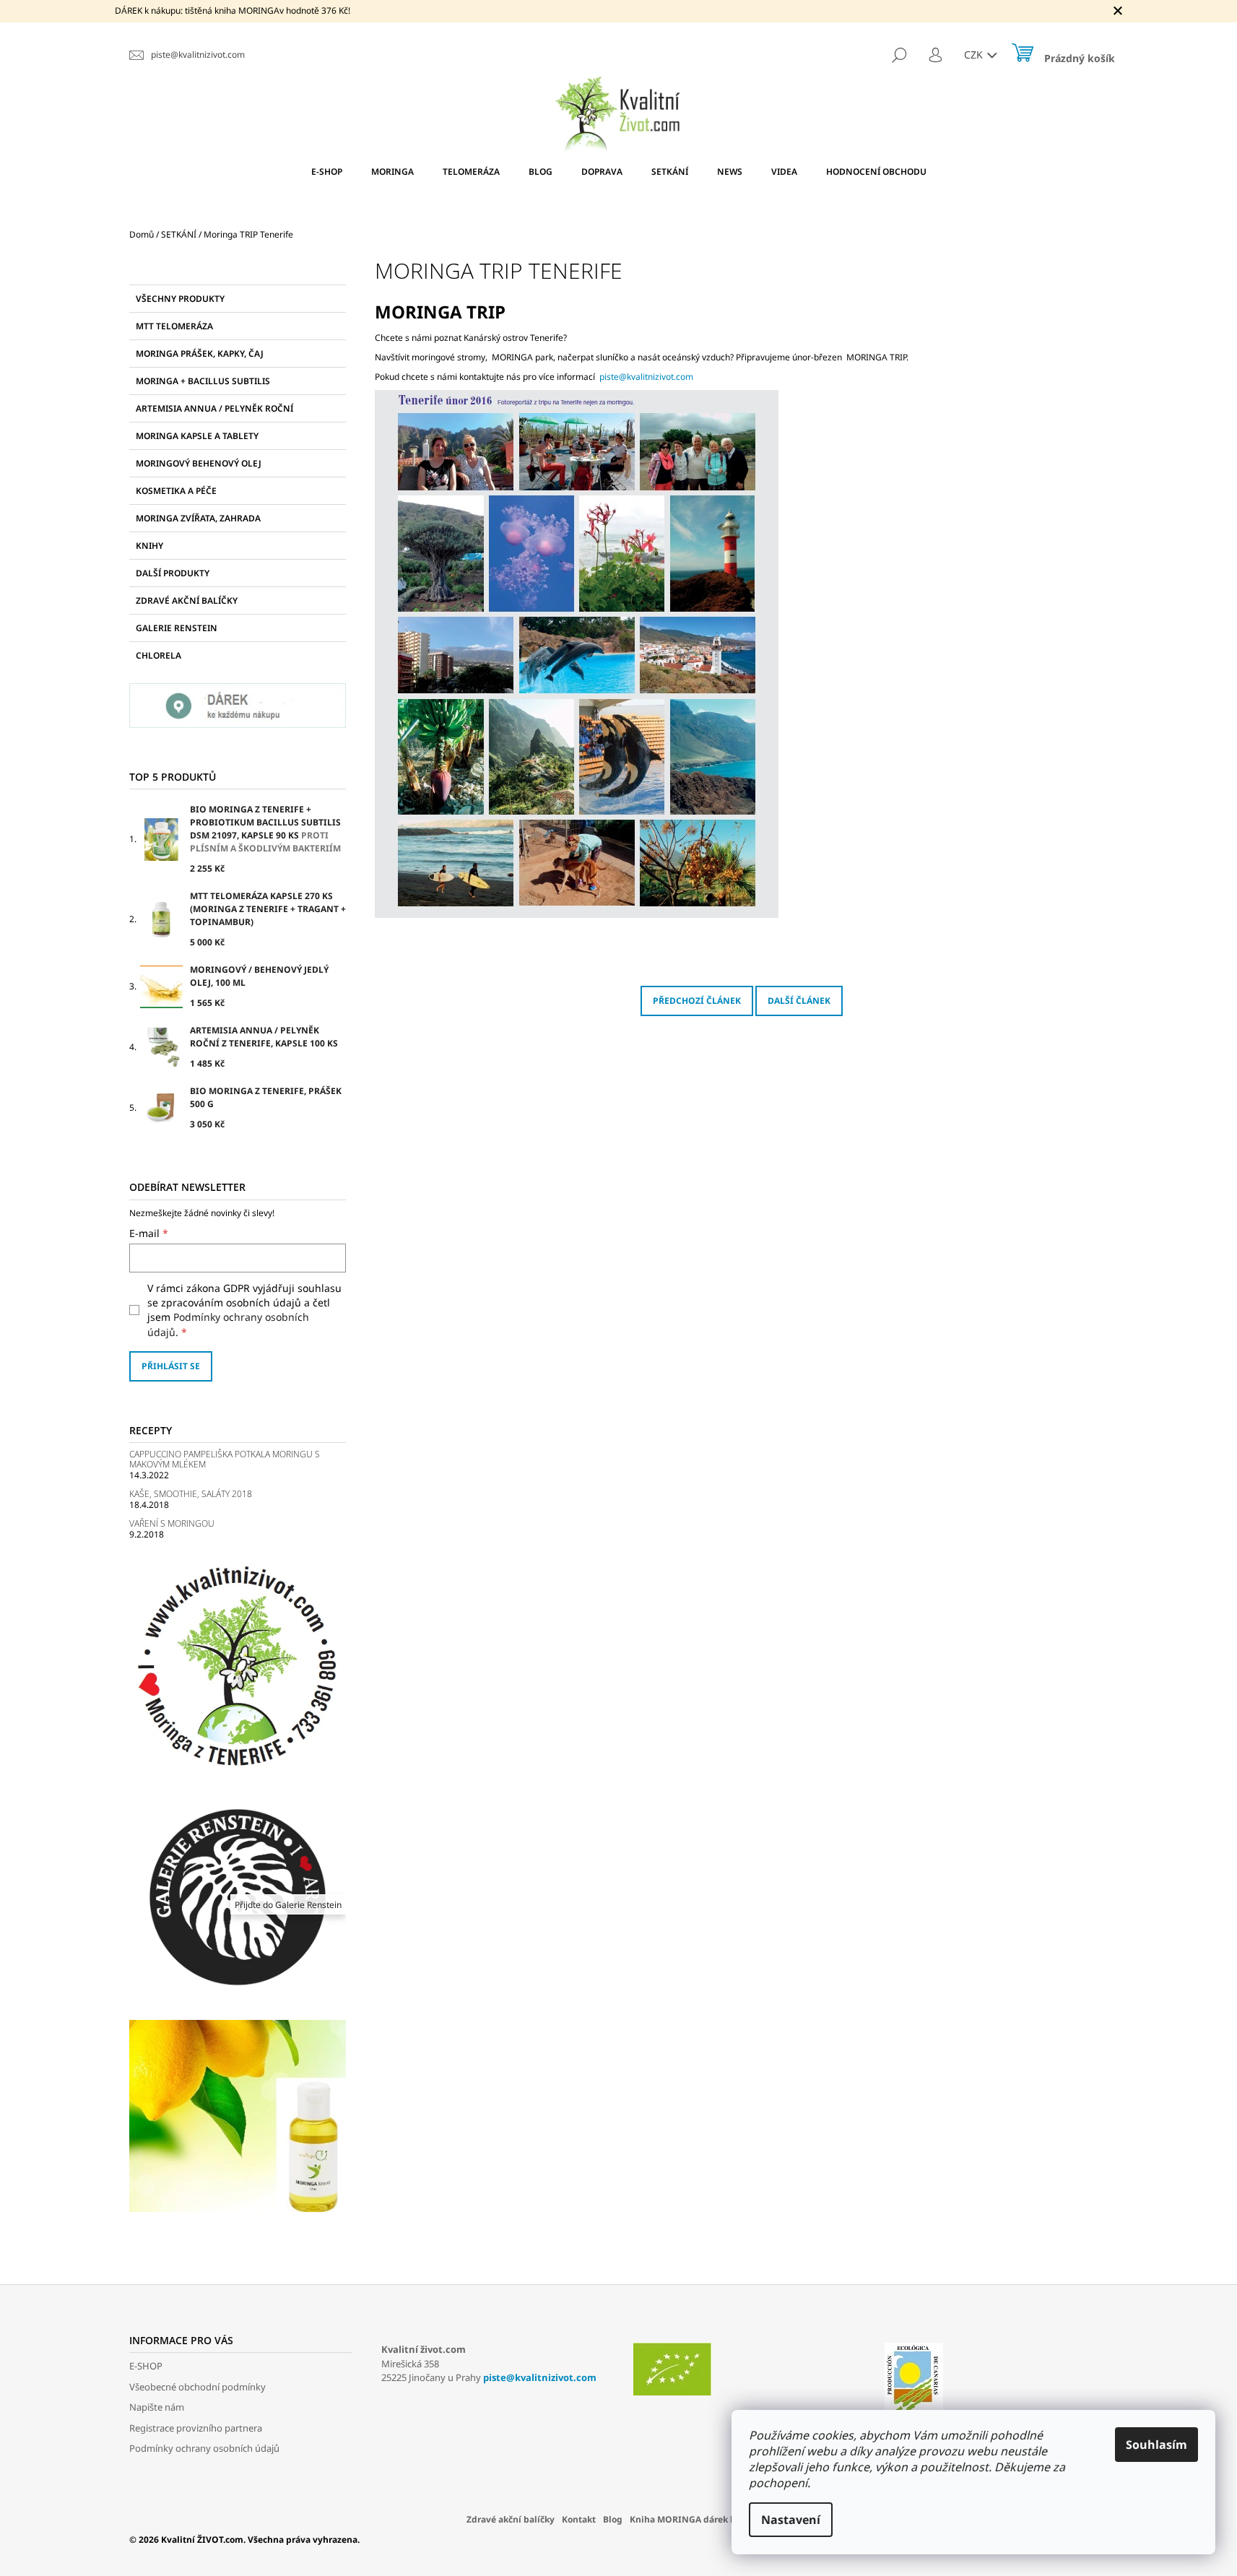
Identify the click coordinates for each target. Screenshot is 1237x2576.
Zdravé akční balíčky (187, 600)
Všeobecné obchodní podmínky (198, 2387)
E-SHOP (146, 2366)
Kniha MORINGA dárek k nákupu (700, 2519)
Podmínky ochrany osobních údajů (204, 2448)
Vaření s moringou (172, 1523)
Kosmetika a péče (176, 491)
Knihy (149, 546)
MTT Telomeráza (174, 326)
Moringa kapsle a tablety (197, 436)
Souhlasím (1156, 2445)
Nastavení (791, 2520)
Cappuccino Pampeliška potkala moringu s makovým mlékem (225, 1459)
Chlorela (159, 655)
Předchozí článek (697, 1001)
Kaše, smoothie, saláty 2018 (191, 1494)
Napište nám (157, 2407)
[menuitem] (327, 172)
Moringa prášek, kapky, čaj (200, 354)
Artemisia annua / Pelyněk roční (214, 408)
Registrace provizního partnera (196, 2428)
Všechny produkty (180, 299)
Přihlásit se (171, 1366)
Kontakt (579, 2519)
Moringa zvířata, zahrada (198, 518)
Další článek (799, 1001)
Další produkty (173, 573)
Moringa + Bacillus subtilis (203, 381)
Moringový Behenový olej (199, 463)
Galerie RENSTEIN (177, 628)
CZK (975, 55)
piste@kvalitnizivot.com (646, 377)
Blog (613, 2519)
